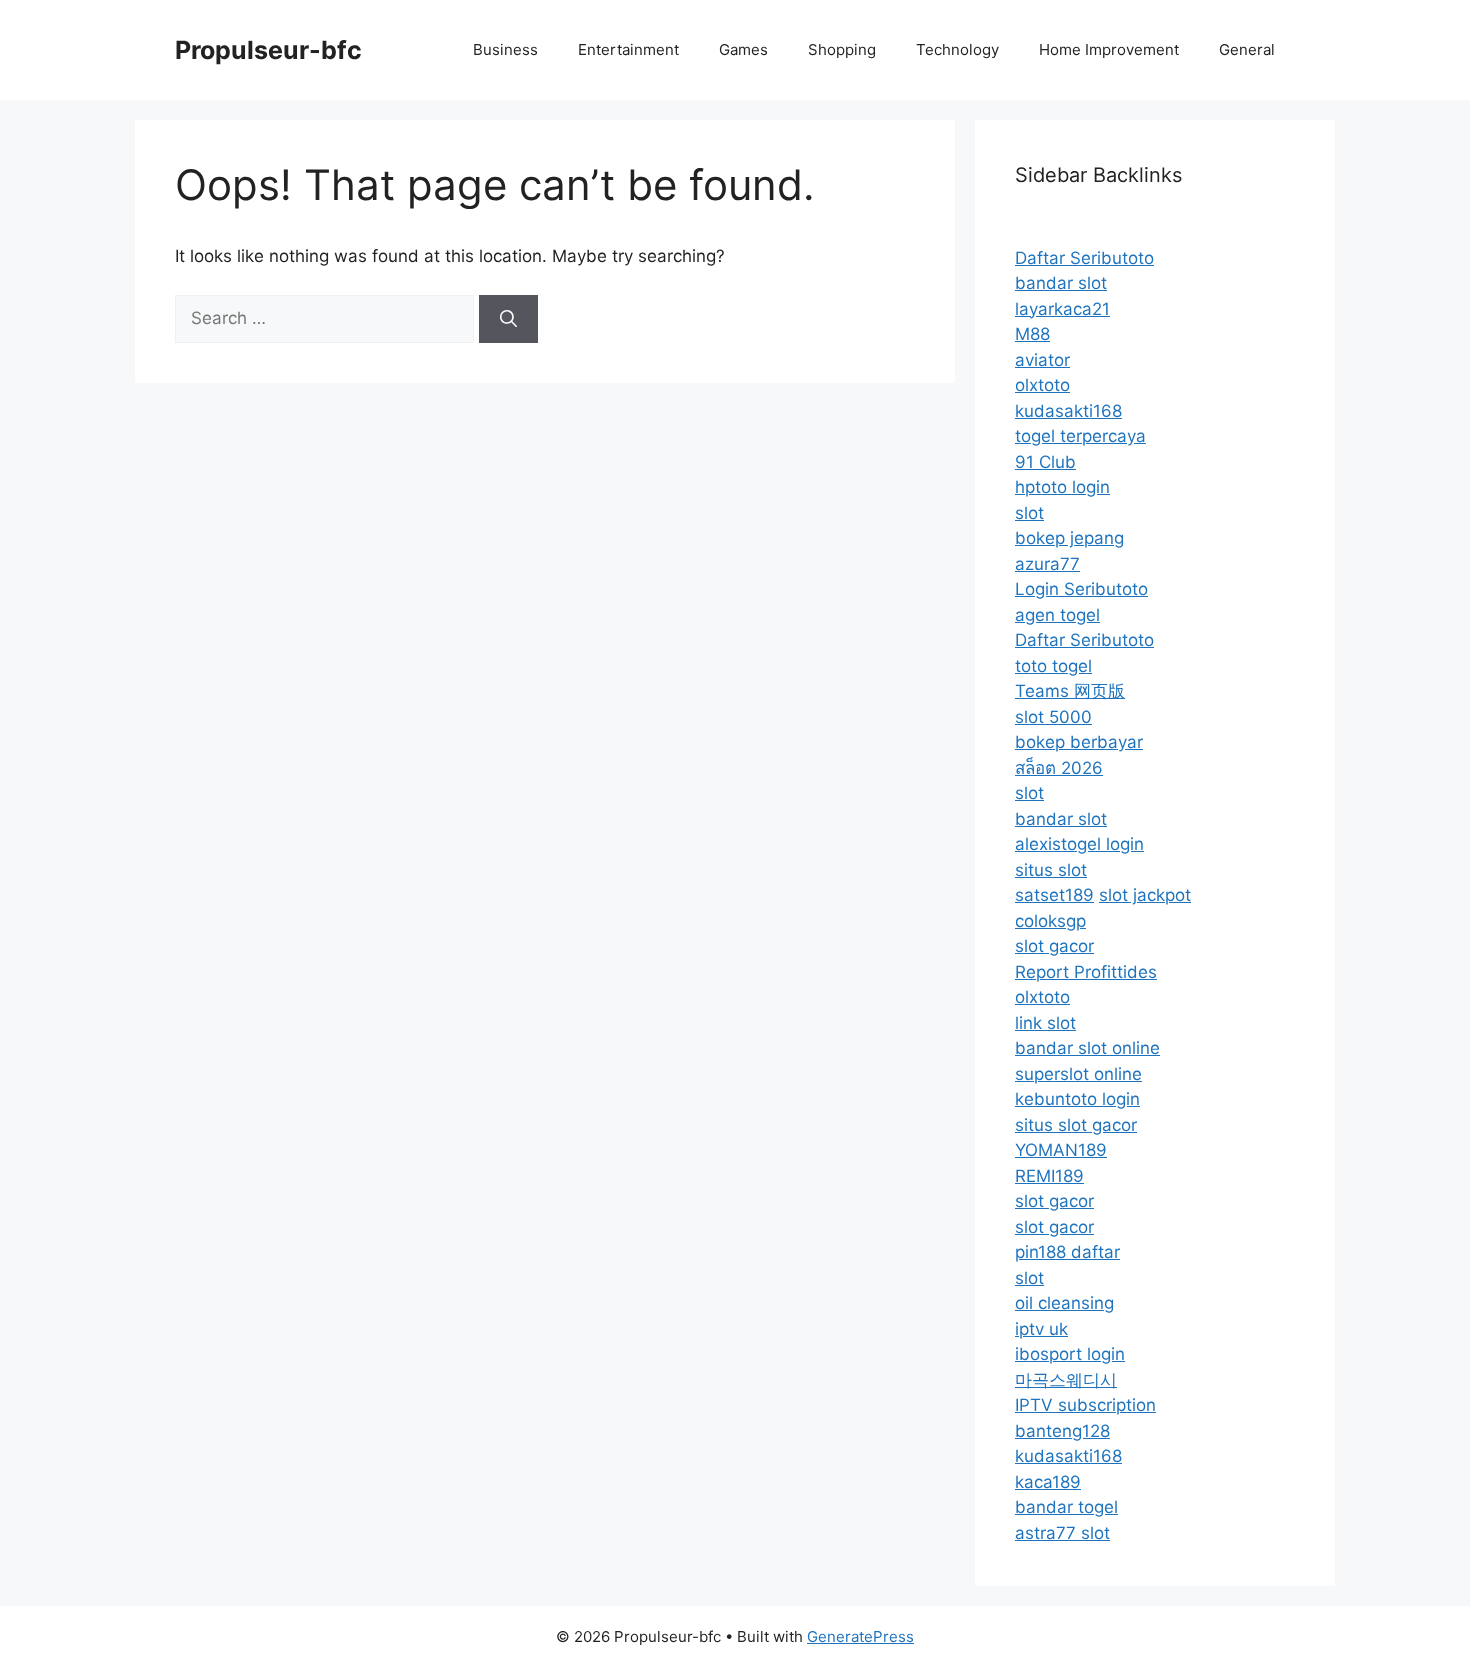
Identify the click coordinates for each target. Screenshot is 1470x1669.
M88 (1032, 334)
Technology (957, 49)
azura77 (1047, 564)
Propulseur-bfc (268, 50)
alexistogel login (1079, 844)
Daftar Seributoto (1084, 258)
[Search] (508, 319)
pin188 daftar (1067, 1252)
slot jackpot (1145, 895)
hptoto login (1062, 487)
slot (1029, 513)
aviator (1042, 360)
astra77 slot (1062, 1533)
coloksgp (1050, 921)
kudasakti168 (1068, 411)
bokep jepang (1069, 538)
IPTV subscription (1085, 1405)
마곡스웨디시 (1066, 1380)
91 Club (1045, 462)
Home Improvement (1109, 49)
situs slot (1051, 870)
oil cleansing (1064, 1303)
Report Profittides (1086, 972)
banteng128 (1062, 1431)
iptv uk (1041, 1329)
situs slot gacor (1076, 1125)
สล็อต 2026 (1059, 768)
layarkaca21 (1062, 309)
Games (743, 49)
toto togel (1053, 666)
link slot (1045, 1023)
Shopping (842, 49)
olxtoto (1042, 385)
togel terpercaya (1080, 436)
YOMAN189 (1061, 1150)
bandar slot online (1087, 1048)
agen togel (1057, 615)
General (1247, 49)
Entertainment (628, 49)
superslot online (1078, 1074)
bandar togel (1066, 1507)
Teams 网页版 (1070, 691)
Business (505, 49)
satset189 (1054, 895)
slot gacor (1054, 946)
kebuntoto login (1077, 1099)
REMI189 (1049, 1176)
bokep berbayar (1079, 742)
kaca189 (1048, 1482)
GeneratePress (860, 1636)
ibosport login (1070, 1354)
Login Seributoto (1081, 589)
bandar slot (1061, 283)
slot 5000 (1053, 717)
